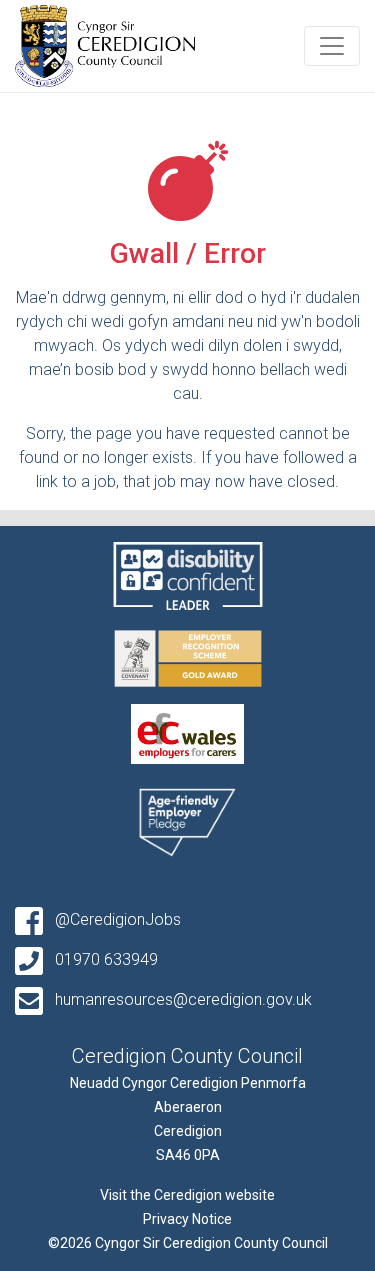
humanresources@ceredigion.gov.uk (181, 999)
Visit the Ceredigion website (187, 1195)
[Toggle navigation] (332, 46)
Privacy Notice (187, 1219)
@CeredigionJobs (116, 919)
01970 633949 (104, 959)
